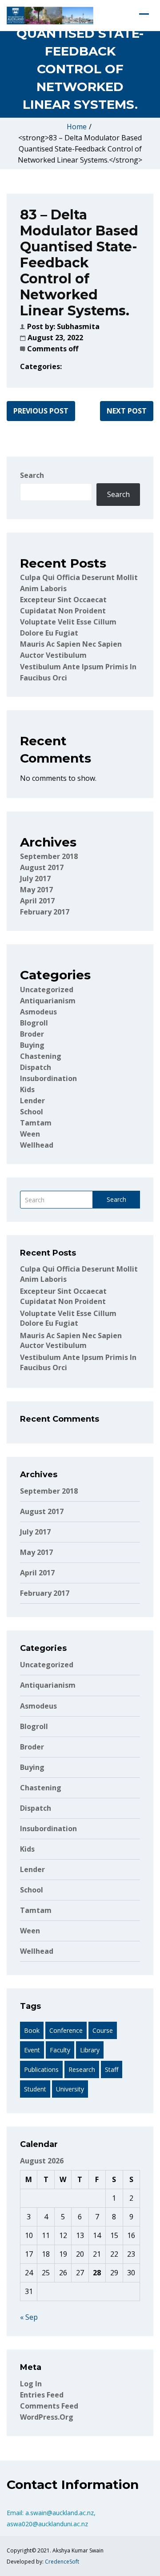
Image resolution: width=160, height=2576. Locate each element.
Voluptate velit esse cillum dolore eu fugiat (68, 1318)
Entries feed (42, 2395)
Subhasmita (78, 326)
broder (32, 1034)
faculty (60, 2050)
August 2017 (42, 867)
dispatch (36, 1067)
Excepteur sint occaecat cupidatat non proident (63, 1296)
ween (30, 1134)
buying (32, 1045)
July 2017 (35, 879)
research (82, 2069)
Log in (31, 2384)
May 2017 (36, 890)
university (70, 2089)
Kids (27, 1089)
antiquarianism (48, 1001)
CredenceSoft (62, 2562)
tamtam (36, 1123)
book (32, 2030)
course (103, 2030)
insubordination (48, 1078)
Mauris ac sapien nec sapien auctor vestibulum (71, 1340)
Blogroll (34, 1023)
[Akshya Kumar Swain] (50, 16)
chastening (41, 1056)
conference (66, 2030)
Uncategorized (47, 990)
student (35, 2089)
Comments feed (49, 2406)
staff (112, 2069)
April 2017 (37, 901)
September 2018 (49, 856)
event (32, 2050)
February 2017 (45, 912)
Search (32, 475)
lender (32, 1101)
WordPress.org (47, 2417)
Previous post (41, 411)
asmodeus (38, 1012)
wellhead (37, 1145)
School (32, 1112)
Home (77, 127)
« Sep (29, 2317)
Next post (127, 411)
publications (41, 2069)
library (90, 2050)
